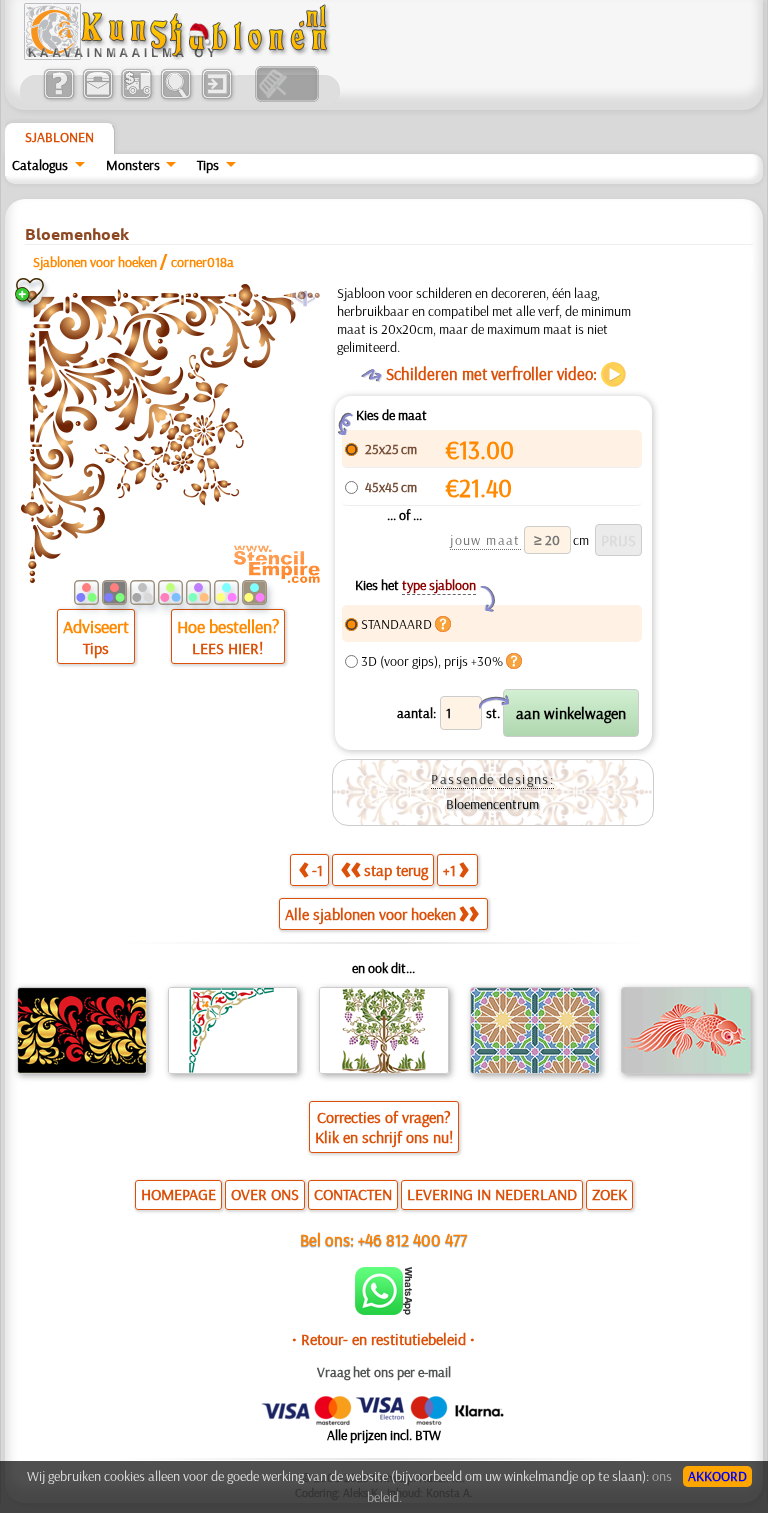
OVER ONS (265, 1194)
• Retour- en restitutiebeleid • (383, 1339)
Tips (208, 165)
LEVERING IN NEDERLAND (492, 1194)
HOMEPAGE (178, 1194)
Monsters (133, 165)
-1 (317, 870)
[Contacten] (97, 97)
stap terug (396, 870)
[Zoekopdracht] (175, 97)
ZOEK (609, 1194)
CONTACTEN (353, 1194)
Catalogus (40, 165)
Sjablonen (59, 137)
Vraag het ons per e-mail (384, 1372)
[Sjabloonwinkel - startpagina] (179, 55)
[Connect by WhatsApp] (383, 1310)
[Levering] (136, 97)
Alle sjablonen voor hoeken (370, 914)
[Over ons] (58, 97)
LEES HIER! (227, 648)
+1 (449, 870)
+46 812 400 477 (412, 1239)
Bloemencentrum (492, 804)
